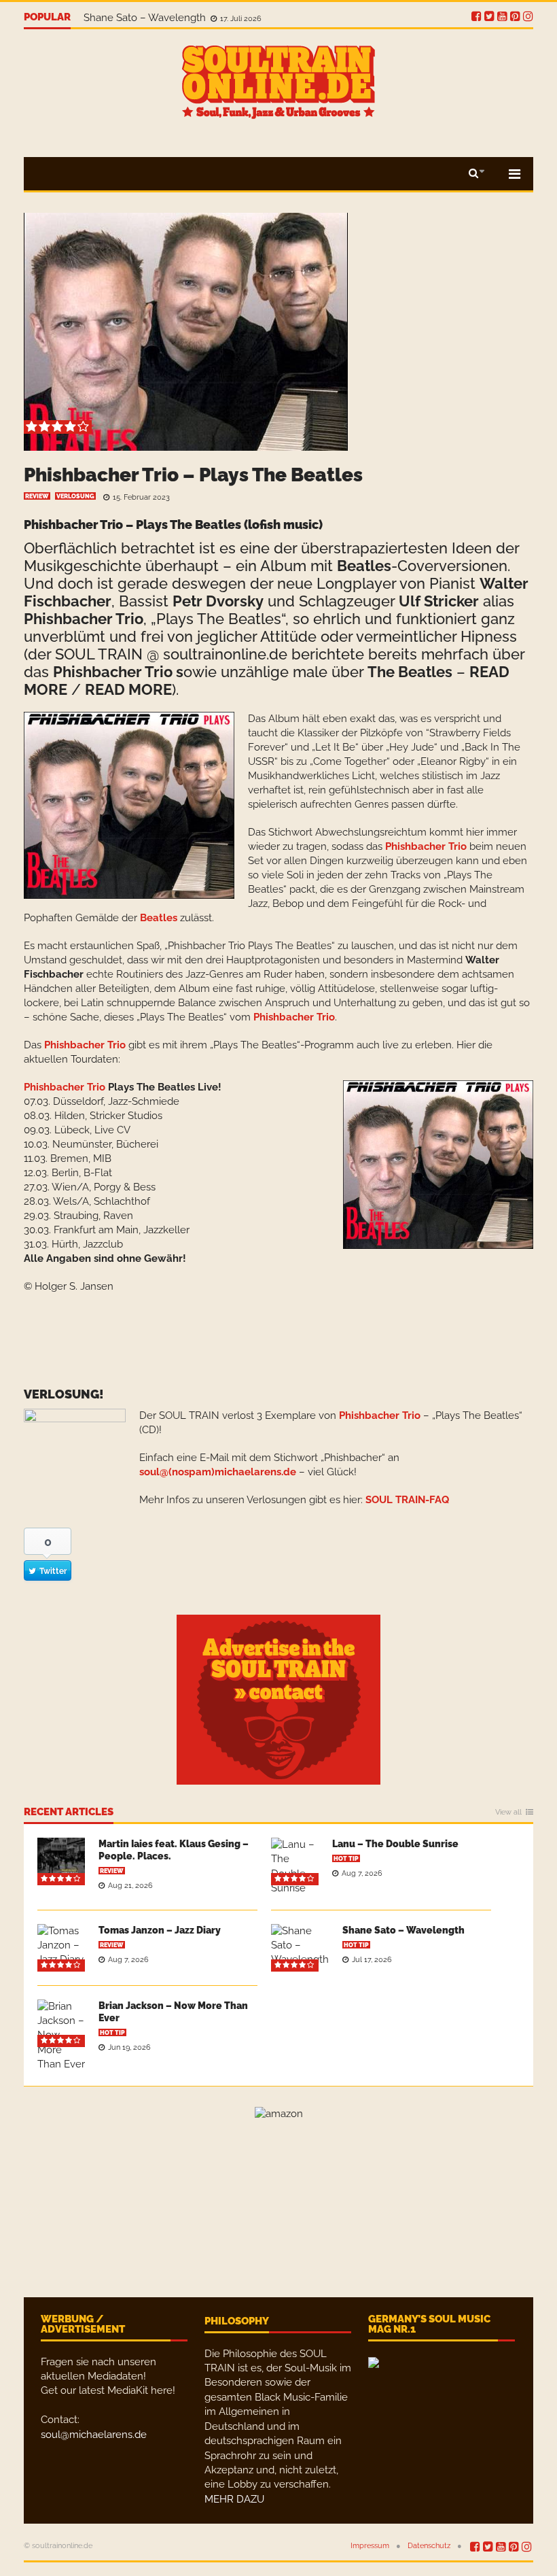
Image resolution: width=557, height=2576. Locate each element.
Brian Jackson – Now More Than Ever (173, 18)
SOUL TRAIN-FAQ (407, 1500)
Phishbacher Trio (84, 619)
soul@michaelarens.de (94, 2435)
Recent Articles (69, 1813)
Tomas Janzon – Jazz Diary (160, 1930)
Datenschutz (429, 2546)
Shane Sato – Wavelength (403, 1930)
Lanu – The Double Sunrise (395, 1844)
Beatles (364, 566)
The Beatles (410, 672)
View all (508, 1813)
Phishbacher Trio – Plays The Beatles (193, 475)
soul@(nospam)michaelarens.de (218, 1472)
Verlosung (75, 496)
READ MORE (128, 689)
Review (37, 496)
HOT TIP (346, 1859)
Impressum (370, 2546)
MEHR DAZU (234, 2499)
